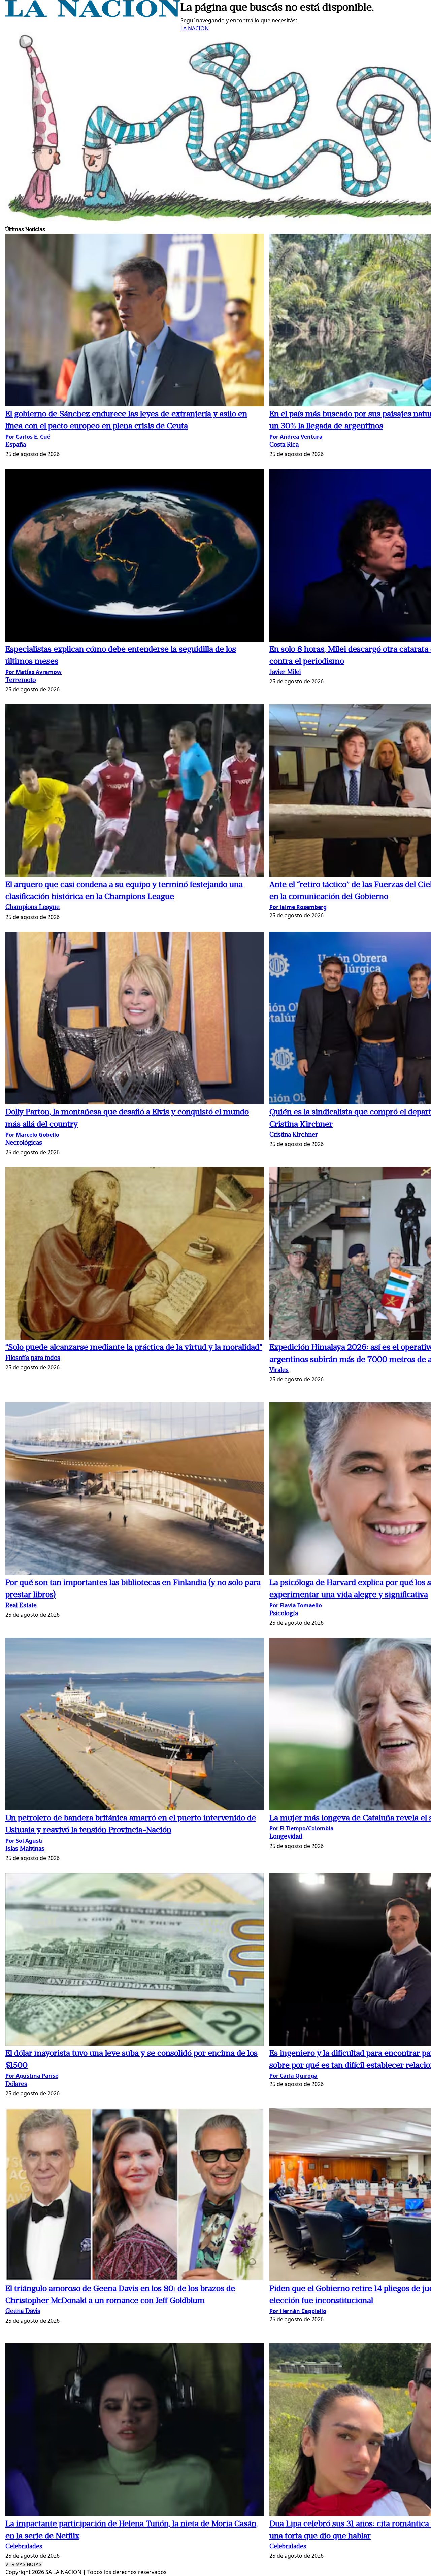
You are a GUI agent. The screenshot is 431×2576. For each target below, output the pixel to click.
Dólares (16, 2084)
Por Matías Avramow (34, 672)
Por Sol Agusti (24, 1841)
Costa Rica (284, 445)
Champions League (32, 908)
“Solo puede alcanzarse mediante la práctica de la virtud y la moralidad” (134, 1348)
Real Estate (21, 1606)
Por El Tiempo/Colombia (302, 1828)
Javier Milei (285, 672)
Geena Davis (23, 2312)
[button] (135, 321)
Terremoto (21, 680)
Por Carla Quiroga (293, 2076)
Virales (279, 1370)
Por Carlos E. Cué (28, 437)
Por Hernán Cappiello (298, 2311)
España (16, 445)
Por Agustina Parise (32, 2076)
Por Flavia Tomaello (296, 1605)
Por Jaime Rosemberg (298, 907)
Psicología (284, 1614)
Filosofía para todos (33, 1358)
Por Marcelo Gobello (32, 1135)
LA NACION (195, 28)
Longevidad (286, 1837)
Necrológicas (24, 1143)
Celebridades (24, 2547)
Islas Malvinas (25, 1849)
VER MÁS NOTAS (24, 2564)
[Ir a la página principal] (93, 15)
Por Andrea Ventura (296, 437)
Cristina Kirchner (294, 1135)
